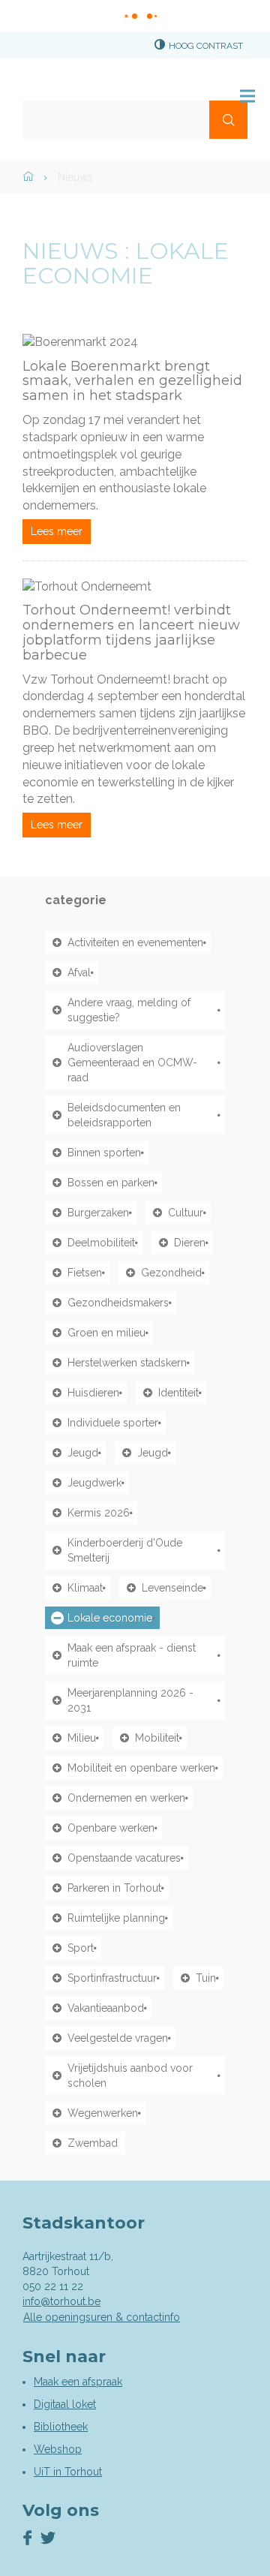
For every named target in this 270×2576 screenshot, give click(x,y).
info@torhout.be (61, 2301)
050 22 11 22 (53, 2286)
